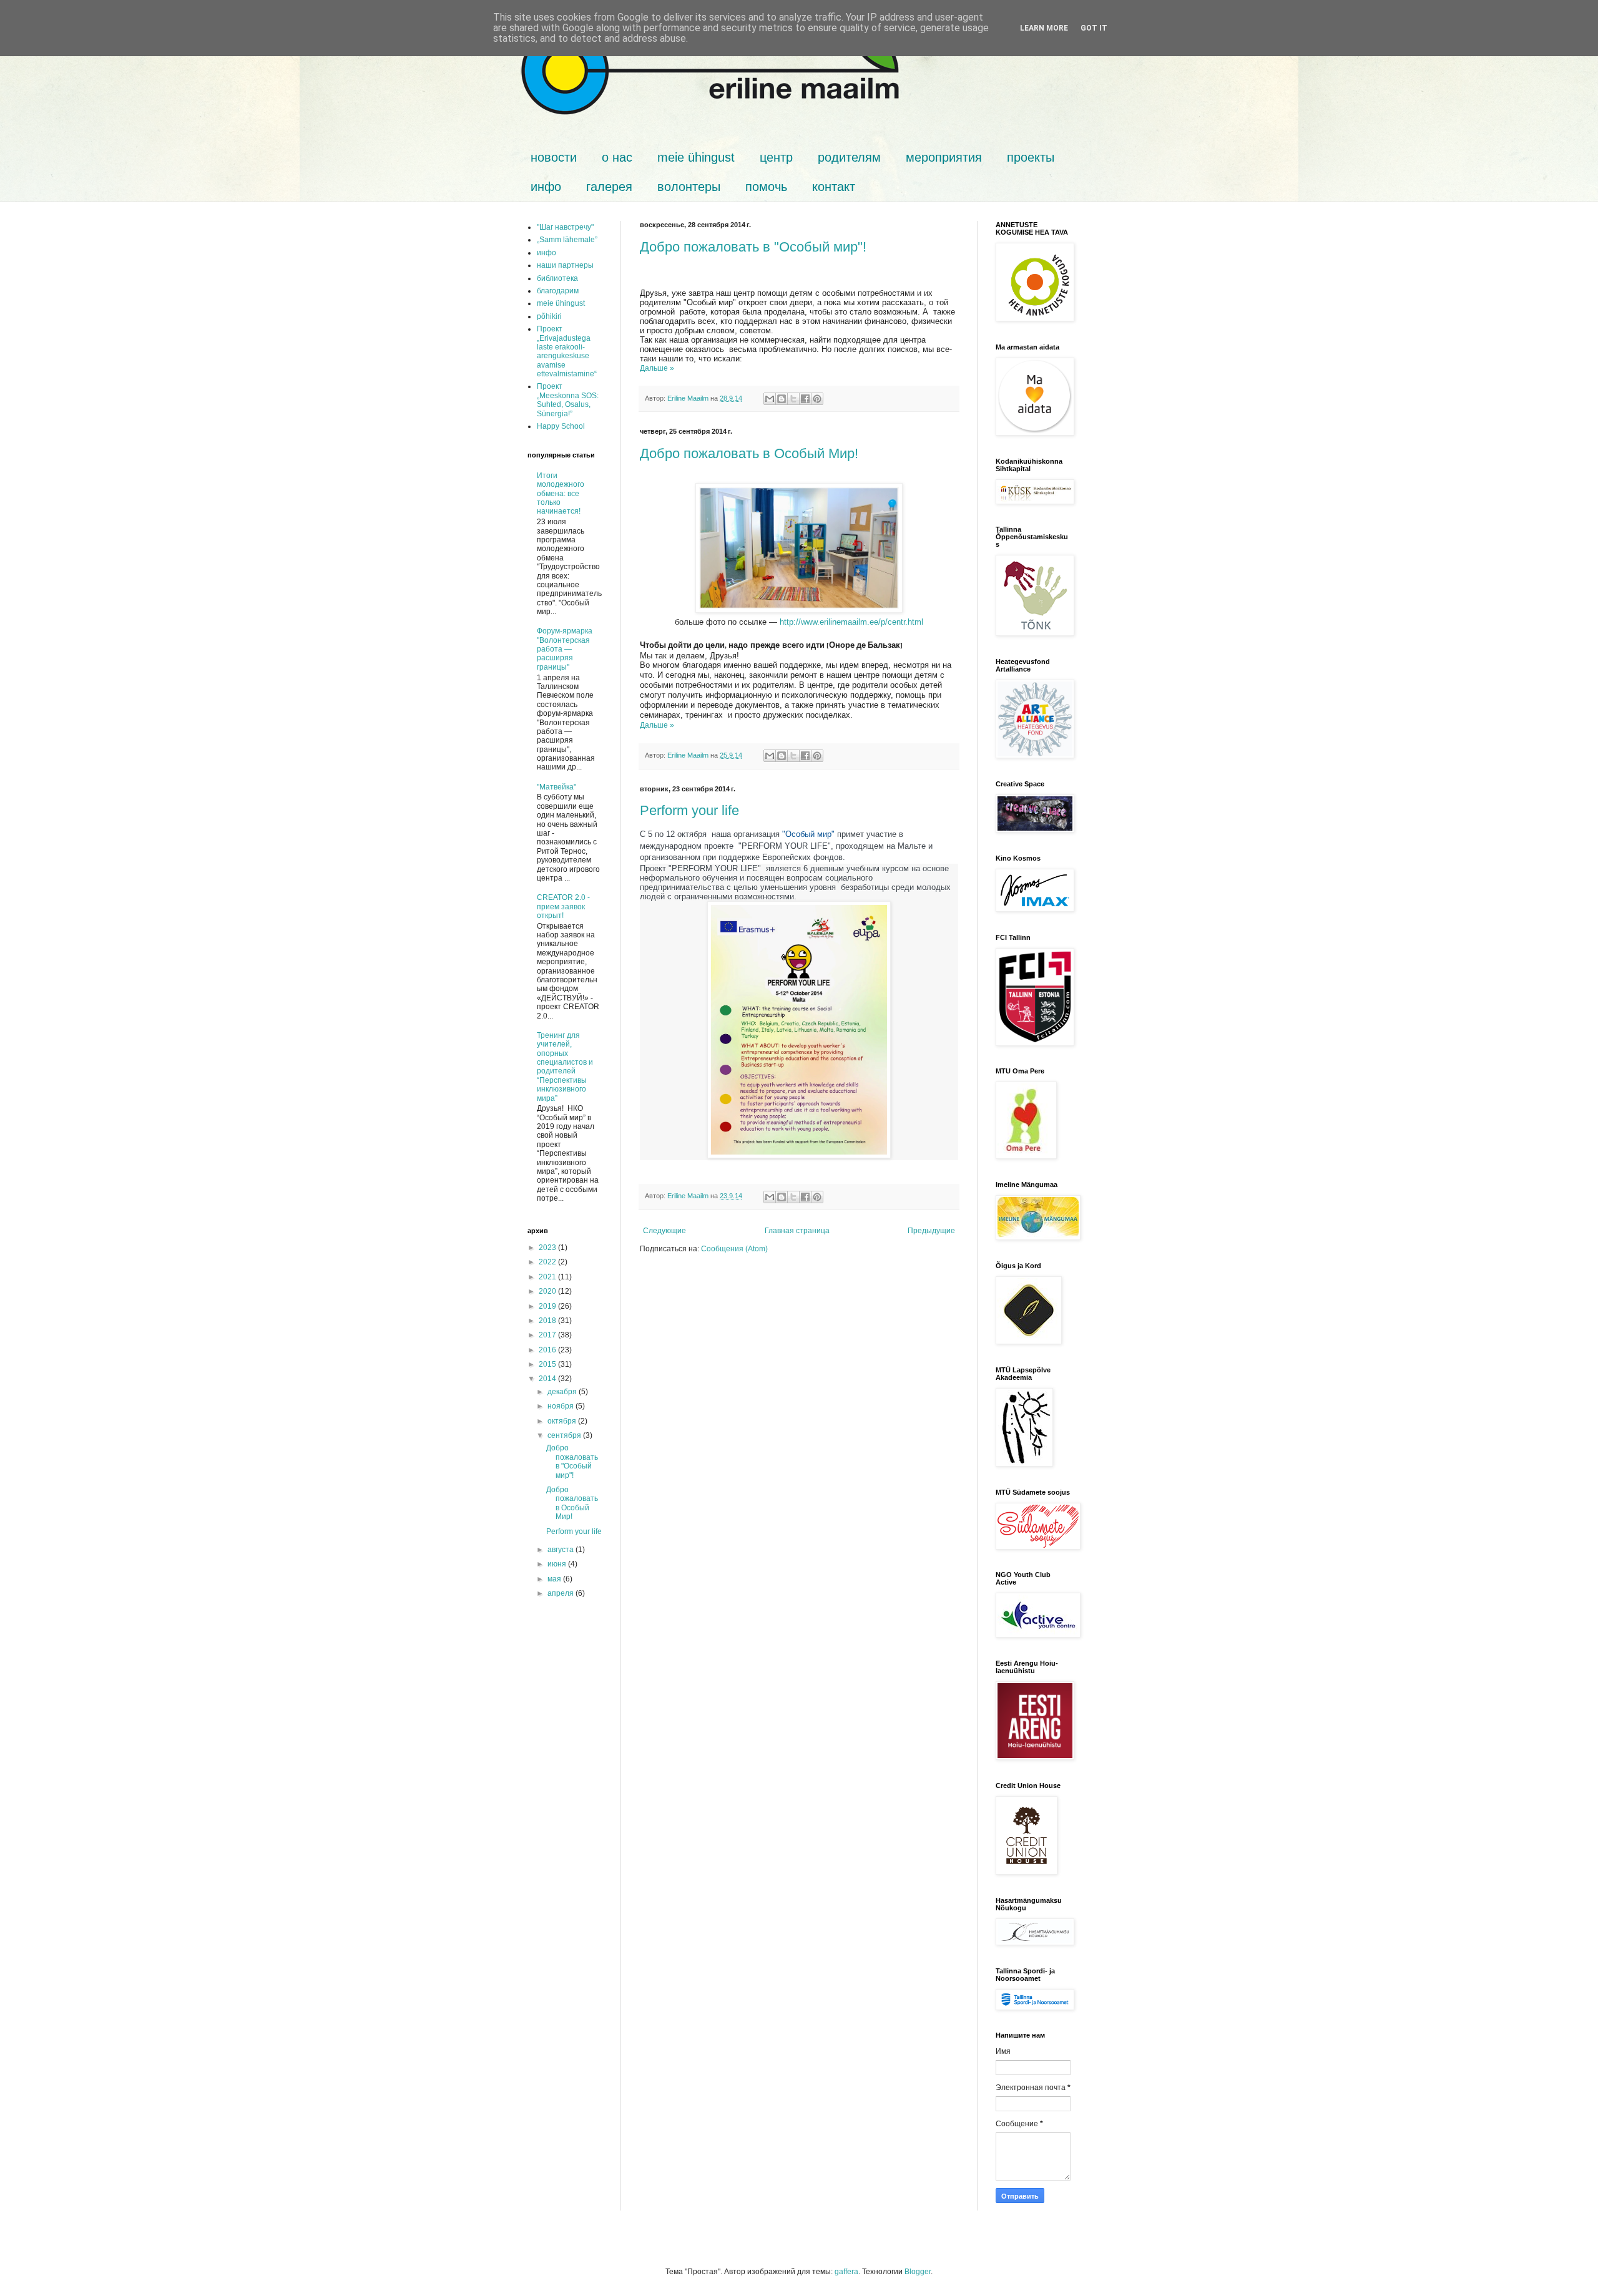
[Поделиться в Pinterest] (817, 399)
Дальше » (657, 368)
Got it (1094, 28)
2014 (548, 1379)
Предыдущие (931, 1231)
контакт (834, 187)
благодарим (558, 291)
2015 (548, 1364)
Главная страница (797, 1231)
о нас (617, 157)
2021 (548, 1277)
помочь (766, 187)
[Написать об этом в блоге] (782, 399)
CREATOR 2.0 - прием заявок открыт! (563, 906)
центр (776, 157)
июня (558, 1564)
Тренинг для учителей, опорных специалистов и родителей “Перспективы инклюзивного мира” (565, 1067)
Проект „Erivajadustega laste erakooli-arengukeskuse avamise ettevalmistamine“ (567, 351)
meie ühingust (696, 157)
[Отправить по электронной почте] (770, 399)
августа (561, 1550)
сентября (565, 1435)
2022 (548, 1262)
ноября (561, 1406)
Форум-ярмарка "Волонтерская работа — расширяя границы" (565, 649)
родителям (849, 157)
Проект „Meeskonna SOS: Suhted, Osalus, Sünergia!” (568, 400)
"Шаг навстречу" (565, 227)
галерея (609, 187)
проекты (1031, 157)
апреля (561, 1593)
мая (555, 1579)
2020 (548, 1291)
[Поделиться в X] (793, 399)
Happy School (561, 426)
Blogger (918, 2272)
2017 (548, 1335)
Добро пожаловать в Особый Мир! (749, 453)
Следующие (664, 1231)
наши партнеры (565, 265)
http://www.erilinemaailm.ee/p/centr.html (851, 622)
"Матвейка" (556, 787)
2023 (548, 1248)
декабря (563, 1392)
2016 (548, 1350)
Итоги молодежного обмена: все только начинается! (561, 494)
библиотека (557, 278)
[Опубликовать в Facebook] (805, 399)
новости (554, 157)
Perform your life (689, 810)
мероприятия (944, 157)
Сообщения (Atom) (734, 1249)
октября (563, 1421)
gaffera (846, 2272)
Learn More (1044, 28)
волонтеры (689, 187)
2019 (548, 1306)
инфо (546, 187)
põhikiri (549, 316)
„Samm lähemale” (567, 240)
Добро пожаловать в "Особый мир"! (753, 247)
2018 (548, 1321)
